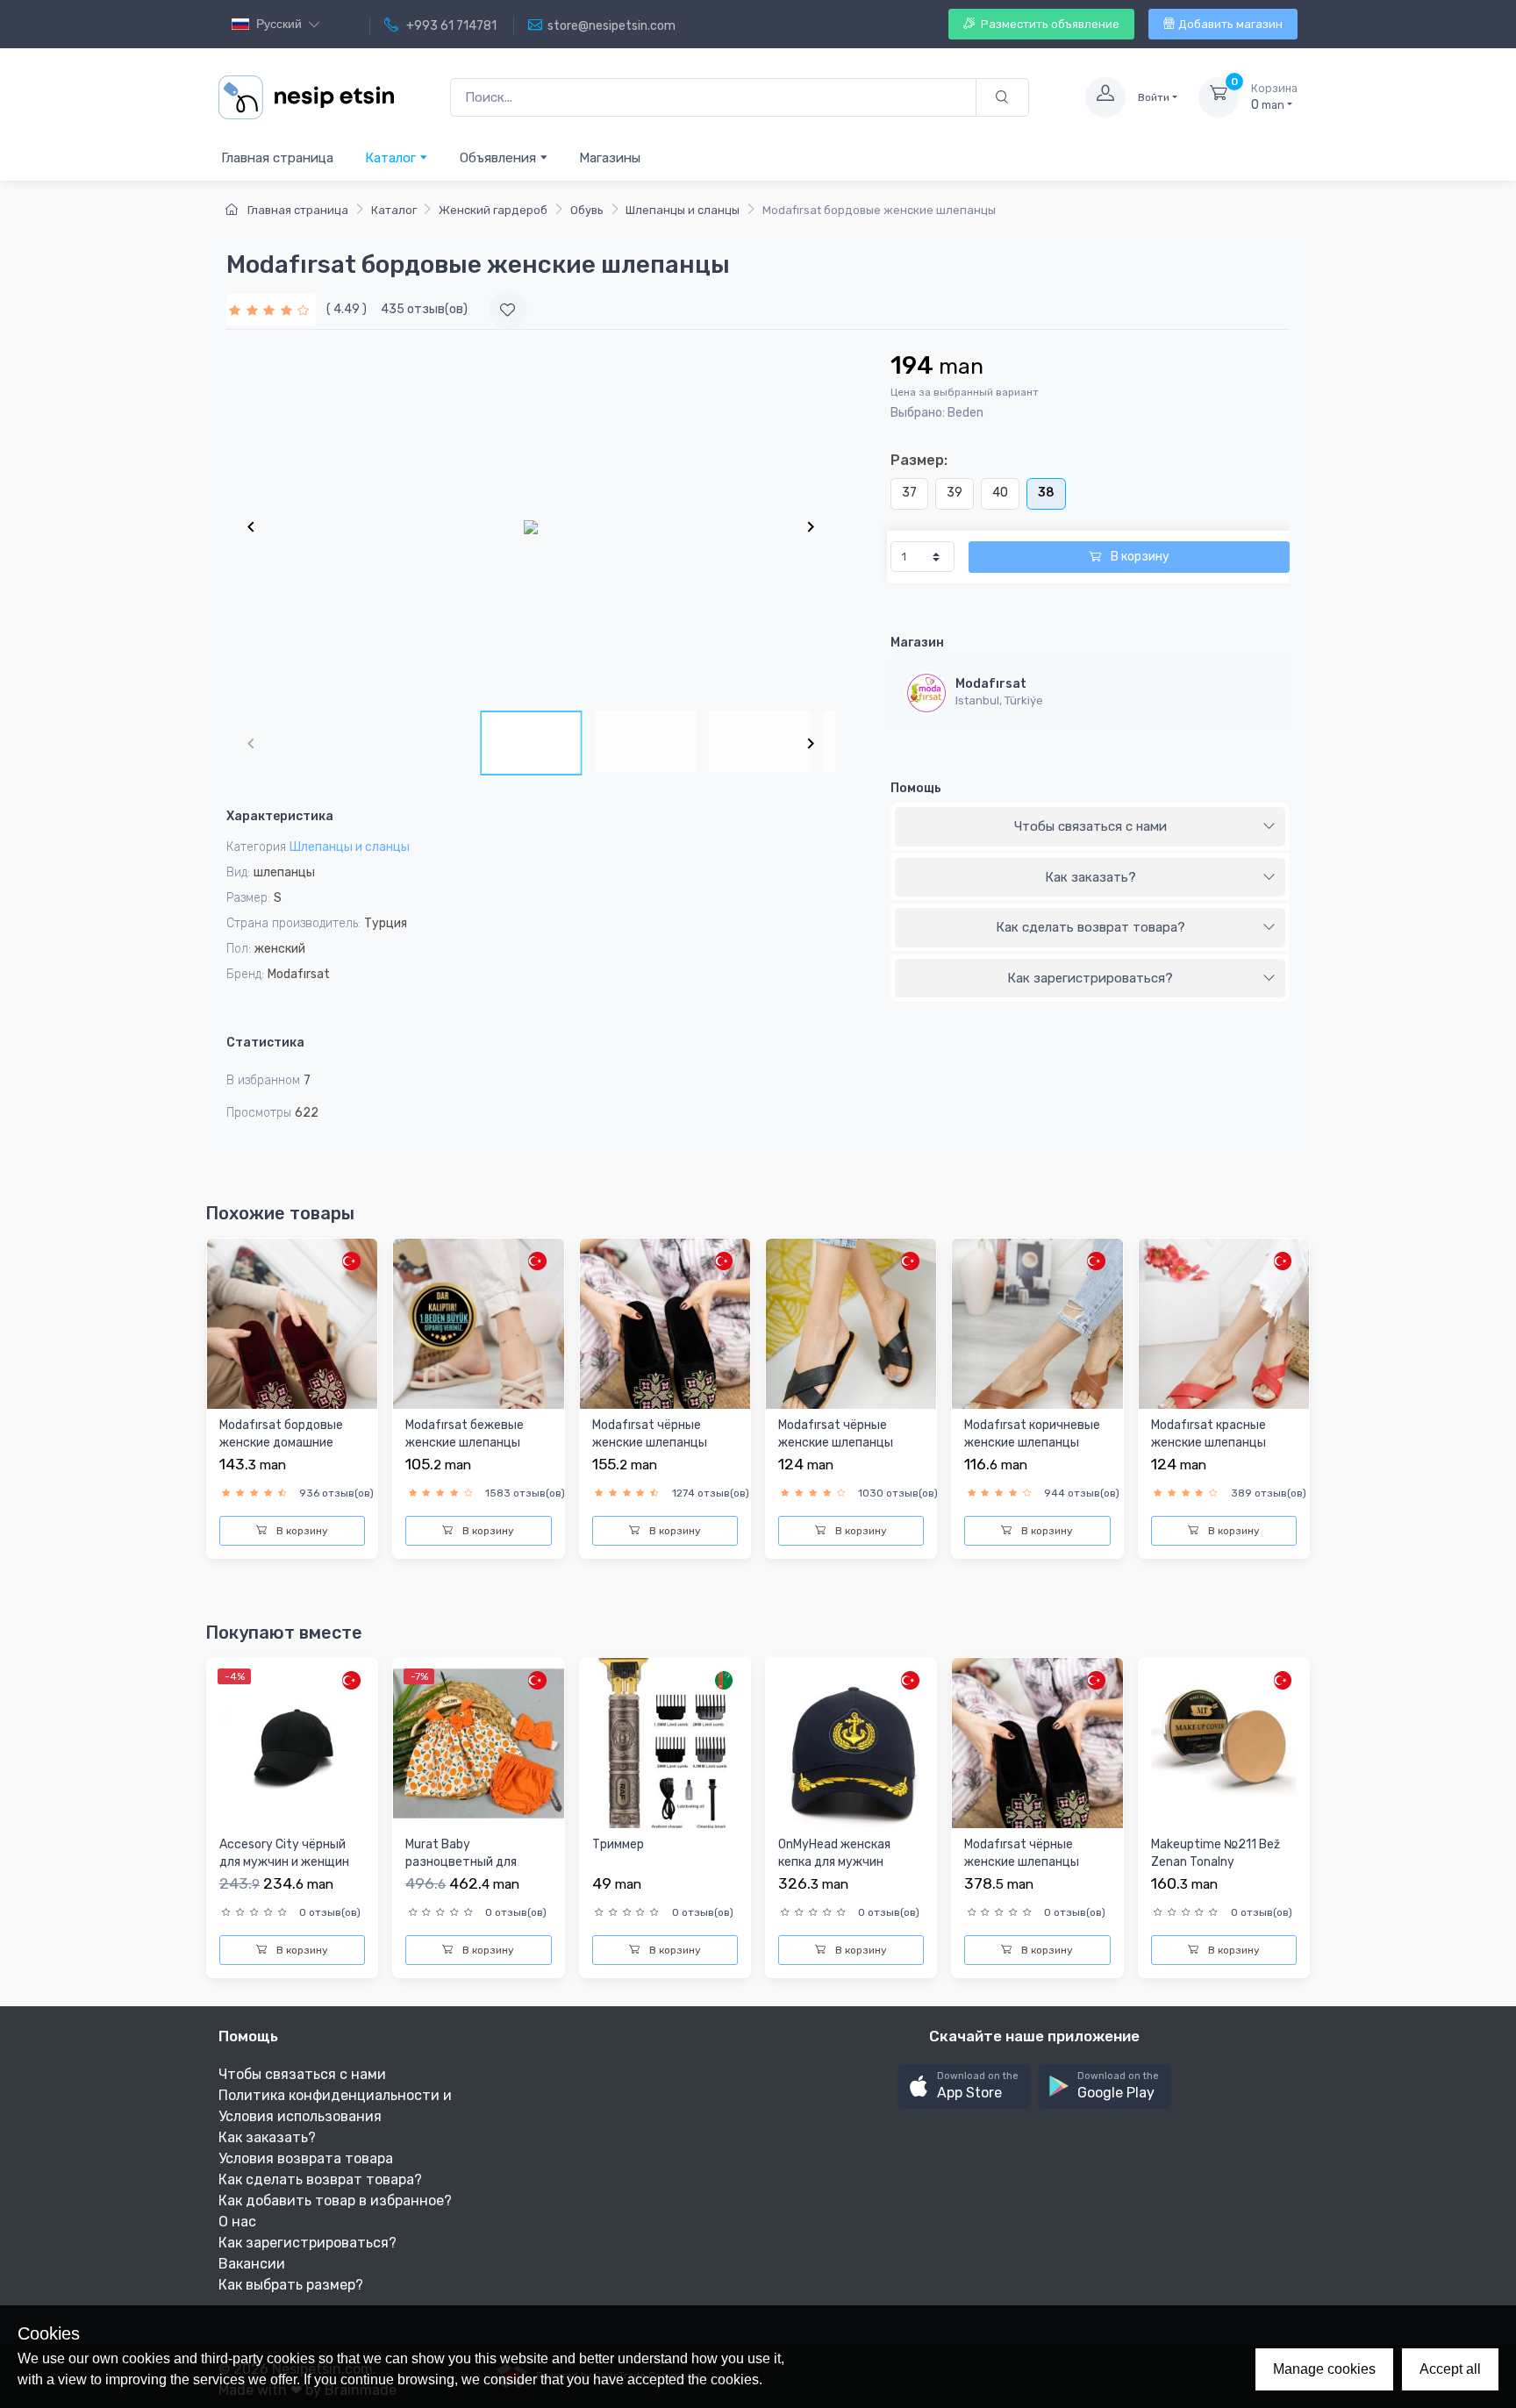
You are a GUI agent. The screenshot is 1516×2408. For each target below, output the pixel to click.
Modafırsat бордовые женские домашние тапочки (281, 1442)
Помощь (916, 788)
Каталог (392, 158)
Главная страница (277, 158)
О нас (237, 2222)
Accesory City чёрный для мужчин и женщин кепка (284, 1861)
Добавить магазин (1230, 24)
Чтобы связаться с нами (1091, 826)
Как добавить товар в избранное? (335, 2201)
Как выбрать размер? (291, 2285)
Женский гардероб (493, 210)
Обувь (587, 210)
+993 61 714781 (450, 26)
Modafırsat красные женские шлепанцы (1209, 1434)
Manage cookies (1324, 2369)
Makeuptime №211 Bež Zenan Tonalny (1216, 1853)
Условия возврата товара (306, 2158)
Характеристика (280, 816)
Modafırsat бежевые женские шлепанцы (465, 1434)
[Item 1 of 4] (531, 526)
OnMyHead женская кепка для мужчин (834, 1853)
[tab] (1090, 827)
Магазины (610, 158)
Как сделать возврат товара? (1091, 927)
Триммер (618, 1844)
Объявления (500, 158)
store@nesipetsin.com (611, 26)
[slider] (271, 309)
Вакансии (252, 2264)
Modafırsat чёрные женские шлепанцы (650, 1434)
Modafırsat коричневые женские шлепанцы (1032, 1434)
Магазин (917, 643)
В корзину (1139, 557)
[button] (964, 2086)
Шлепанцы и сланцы (683, 210)
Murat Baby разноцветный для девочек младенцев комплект (464, 1870)
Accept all (1450, 2369)
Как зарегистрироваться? (1090, 978)
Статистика (265, 1043)
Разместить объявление (1049, 24)
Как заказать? (1091, 877)
